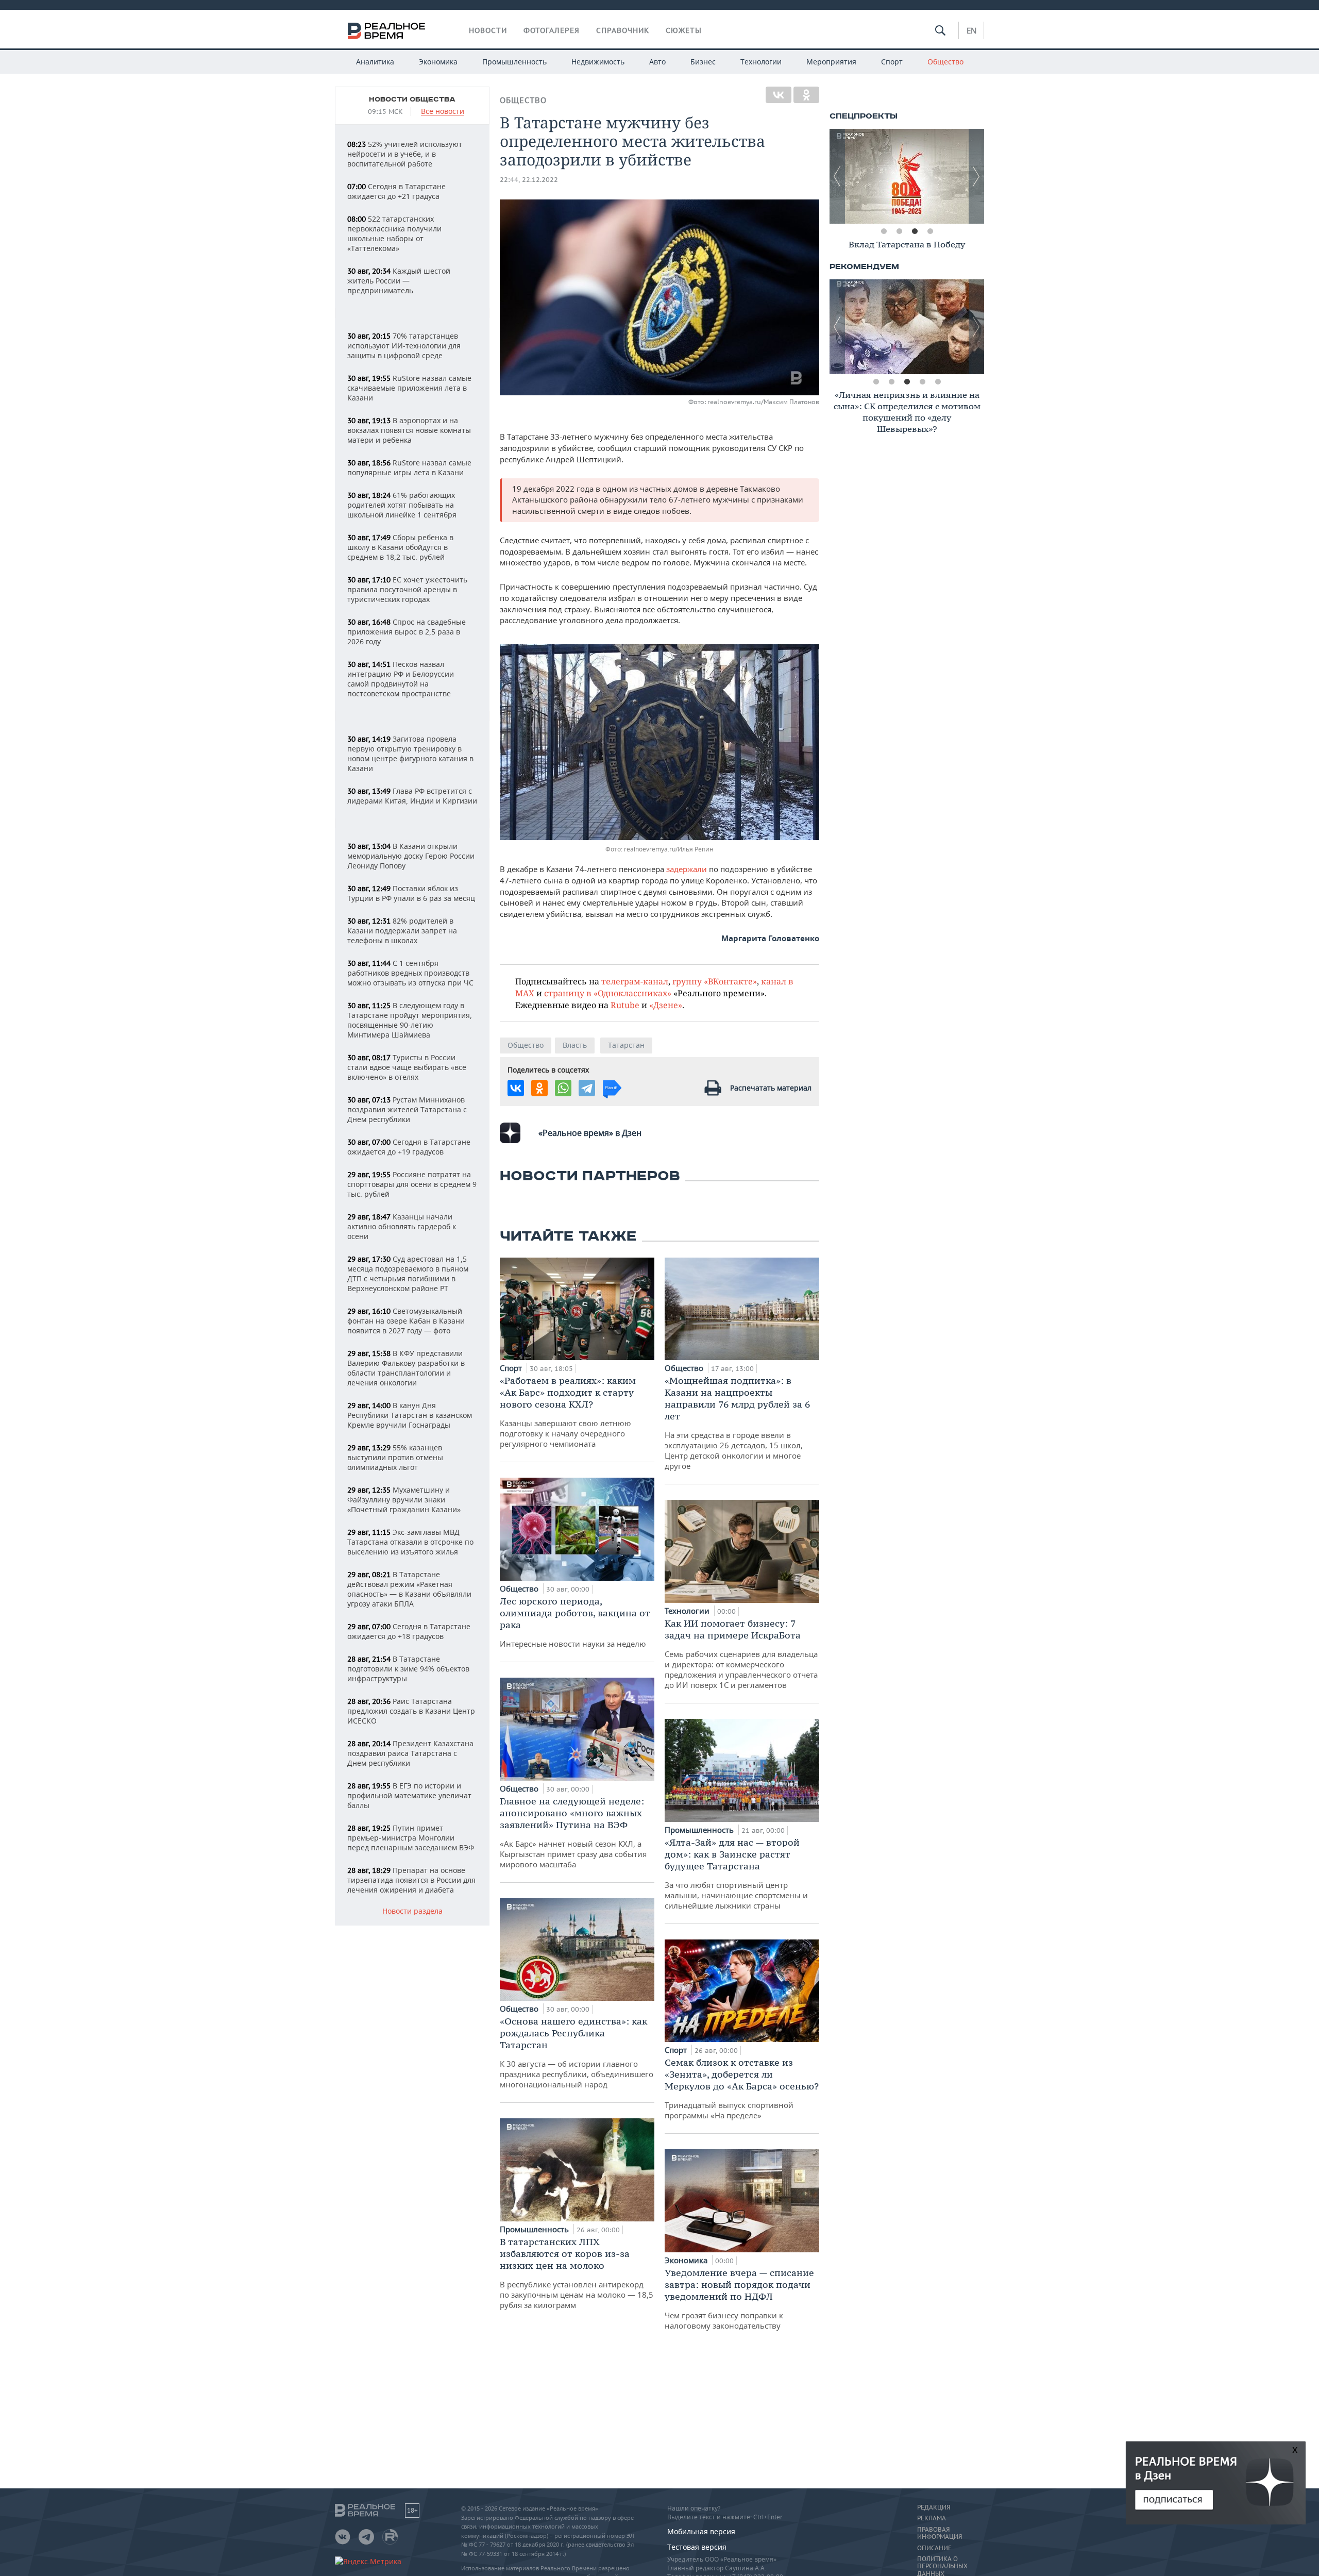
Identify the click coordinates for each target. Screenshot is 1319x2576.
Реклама (932, 2518)
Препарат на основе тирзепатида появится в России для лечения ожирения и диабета (411, 1880)
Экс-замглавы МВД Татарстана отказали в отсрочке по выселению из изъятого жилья (410, 1542)
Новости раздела (412, 1911)
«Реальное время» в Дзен (590, 1133)
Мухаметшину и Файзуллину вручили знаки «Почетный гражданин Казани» (404, 1500)
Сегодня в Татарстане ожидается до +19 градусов (409, 1147)
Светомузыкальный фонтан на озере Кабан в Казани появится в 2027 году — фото (406, 1321)
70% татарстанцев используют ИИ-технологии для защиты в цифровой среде (404, 346)
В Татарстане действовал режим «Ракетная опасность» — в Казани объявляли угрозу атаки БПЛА (409, 1589)
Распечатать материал (771, 1088)
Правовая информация (940, 2533)
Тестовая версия (697, 2547)
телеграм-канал (635, 981)
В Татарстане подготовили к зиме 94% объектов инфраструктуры (408, 1669)
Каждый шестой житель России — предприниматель (399, 281)
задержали (688, 869)
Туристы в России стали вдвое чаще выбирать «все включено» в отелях (407, 1067)
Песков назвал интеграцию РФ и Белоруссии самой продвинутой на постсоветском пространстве (401, 679)
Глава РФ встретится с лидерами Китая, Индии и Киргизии (412, 796)
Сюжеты (684, 30)
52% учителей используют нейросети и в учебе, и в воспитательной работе (405, 154)
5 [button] (938, 382)
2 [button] (899, 231)
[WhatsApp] (563, 1088)
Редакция (934, 2507)
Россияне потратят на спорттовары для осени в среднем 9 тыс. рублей (412, 1184)
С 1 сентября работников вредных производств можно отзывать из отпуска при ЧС (410, 973)
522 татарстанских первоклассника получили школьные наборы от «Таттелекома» (394, 233)
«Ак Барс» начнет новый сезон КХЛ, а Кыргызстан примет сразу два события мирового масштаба (573, 1832)
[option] (907, 176)
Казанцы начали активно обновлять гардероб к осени (402, 1226)
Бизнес (703, 62)
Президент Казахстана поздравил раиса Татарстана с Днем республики (410, 1753)
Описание (934, 2548)
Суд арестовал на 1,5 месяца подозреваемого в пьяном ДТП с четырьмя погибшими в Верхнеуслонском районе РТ (408, 1274)
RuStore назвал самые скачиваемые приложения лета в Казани (409, 388)
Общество (945, 62)
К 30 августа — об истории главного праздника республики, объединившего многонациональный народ (577, 2052)
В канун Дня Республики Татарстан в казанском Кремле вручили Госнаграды (410, 1415)
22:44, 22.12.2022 (529, 180)
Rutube (625, 1005)
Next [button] (976, 176)
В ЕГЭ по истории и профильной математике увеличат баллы (409, 1795)
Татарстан (626, 1045)
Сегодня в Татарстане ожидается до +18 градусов (409, 1631)
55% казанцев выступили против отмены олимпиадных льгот (395, 1457)
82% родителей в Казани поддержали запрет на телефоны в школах (402, 931)
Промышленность (514, 62)
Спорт (892, 62)
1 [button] (884, 231)
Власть (575, 1045)
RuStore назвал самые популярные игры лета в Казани (409, 467)
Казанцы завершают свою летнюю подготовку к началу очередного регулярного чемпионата (568, 1412)
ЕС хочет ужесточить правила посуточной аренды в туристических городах (407, 589)
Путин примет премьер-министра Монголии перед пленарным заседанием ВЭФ (411, 1838)
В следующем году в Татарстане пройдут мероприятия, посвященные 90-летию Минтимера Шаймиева (410, 1020)
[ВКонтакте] (779, 95)
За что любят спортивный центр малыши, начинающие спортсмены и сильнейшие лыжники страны (736, 1874)
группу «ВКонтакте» (715, 981)
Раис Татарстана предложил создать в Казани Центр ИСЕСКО (411, 1711)
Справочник (623, 30)
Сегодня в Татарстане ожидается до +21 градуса (396, 191)
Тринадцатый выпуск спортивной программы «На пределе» (742, 2088)
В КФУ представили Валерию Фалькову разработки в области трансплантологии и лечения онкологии (406, 1368)
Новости (488, 30)
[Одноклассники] (806, 95)
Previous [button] (837, 176)
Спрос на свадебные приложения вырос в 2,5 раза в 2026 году (407, 632)
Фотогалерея (552, 30)
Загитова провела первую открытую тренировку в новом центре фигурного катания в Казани (410, 754)
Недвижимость (598, 62)
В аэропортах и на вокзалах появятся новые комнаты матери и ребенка (409, 430)
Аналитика (375, 62)
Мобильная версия (701, 2531)
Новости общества (412, 99)
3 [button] (915, 231)
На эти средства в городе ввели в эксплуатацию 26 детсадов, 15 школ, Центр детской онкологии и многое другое (737, 1423)
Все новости (443, 112)
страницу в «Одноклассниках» (608, 993)
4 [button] (930, 231)
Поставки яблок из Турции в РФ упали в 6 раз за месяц (411, 893)
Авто (657, 62)
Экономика (438, 62)
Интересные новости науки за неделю (575, 1622)
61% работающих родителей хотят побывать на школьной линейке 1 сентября (402, 505)
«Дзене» (666, 1005)
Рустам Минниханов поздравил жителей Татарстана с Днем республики (407, 1109)
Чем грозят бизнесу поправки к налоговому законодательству (739, 2299)
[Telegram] (587, 1088)
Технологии (761, 62)
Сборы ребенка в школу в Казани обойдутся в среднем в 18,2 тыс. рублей (400, 547)
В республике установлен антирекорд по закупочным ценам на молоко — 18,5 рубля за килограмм (577, 2273)
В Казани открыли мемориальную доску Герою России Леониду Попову (411, 856)
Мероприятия (831, 62)
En (971, 30)
